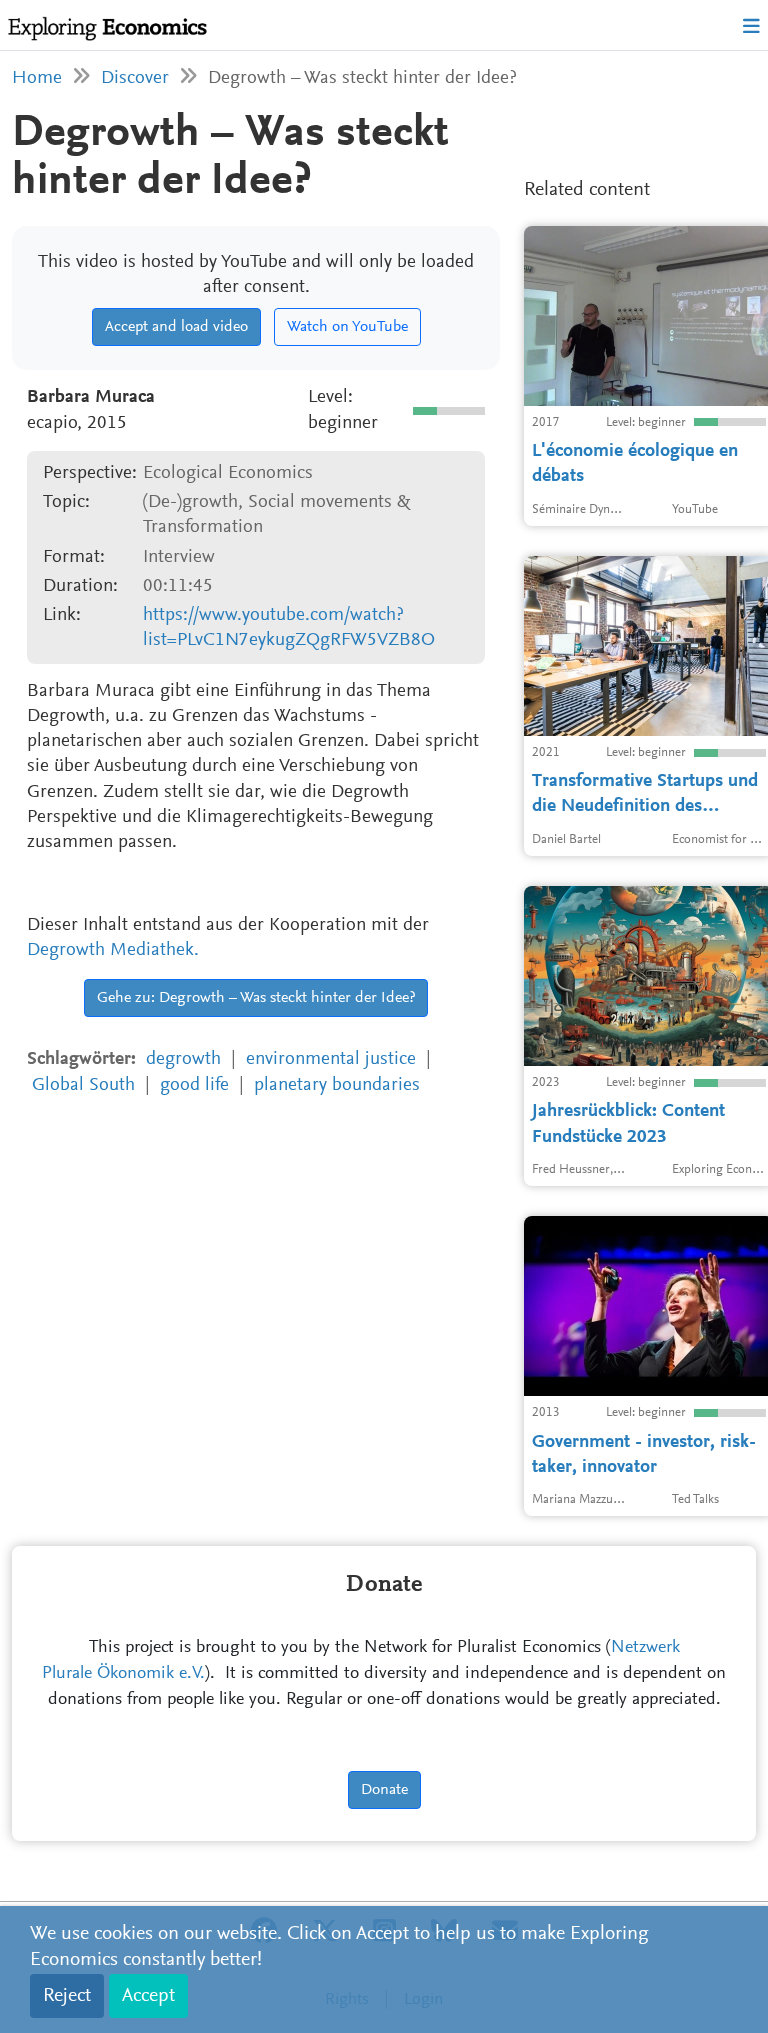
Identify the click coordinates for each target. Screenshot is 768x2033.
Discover (135, 78)
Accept (148, 1996)
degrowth (183, 1059)
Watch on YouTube (347, 327)
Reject (67, 1996)
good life (194, 1085)
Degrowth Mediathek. (113, 950)
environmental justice (331, 1059)
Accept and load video (176, 327)
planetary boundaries (337, 1085)
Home (37, 78)
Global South (83, 1085)
